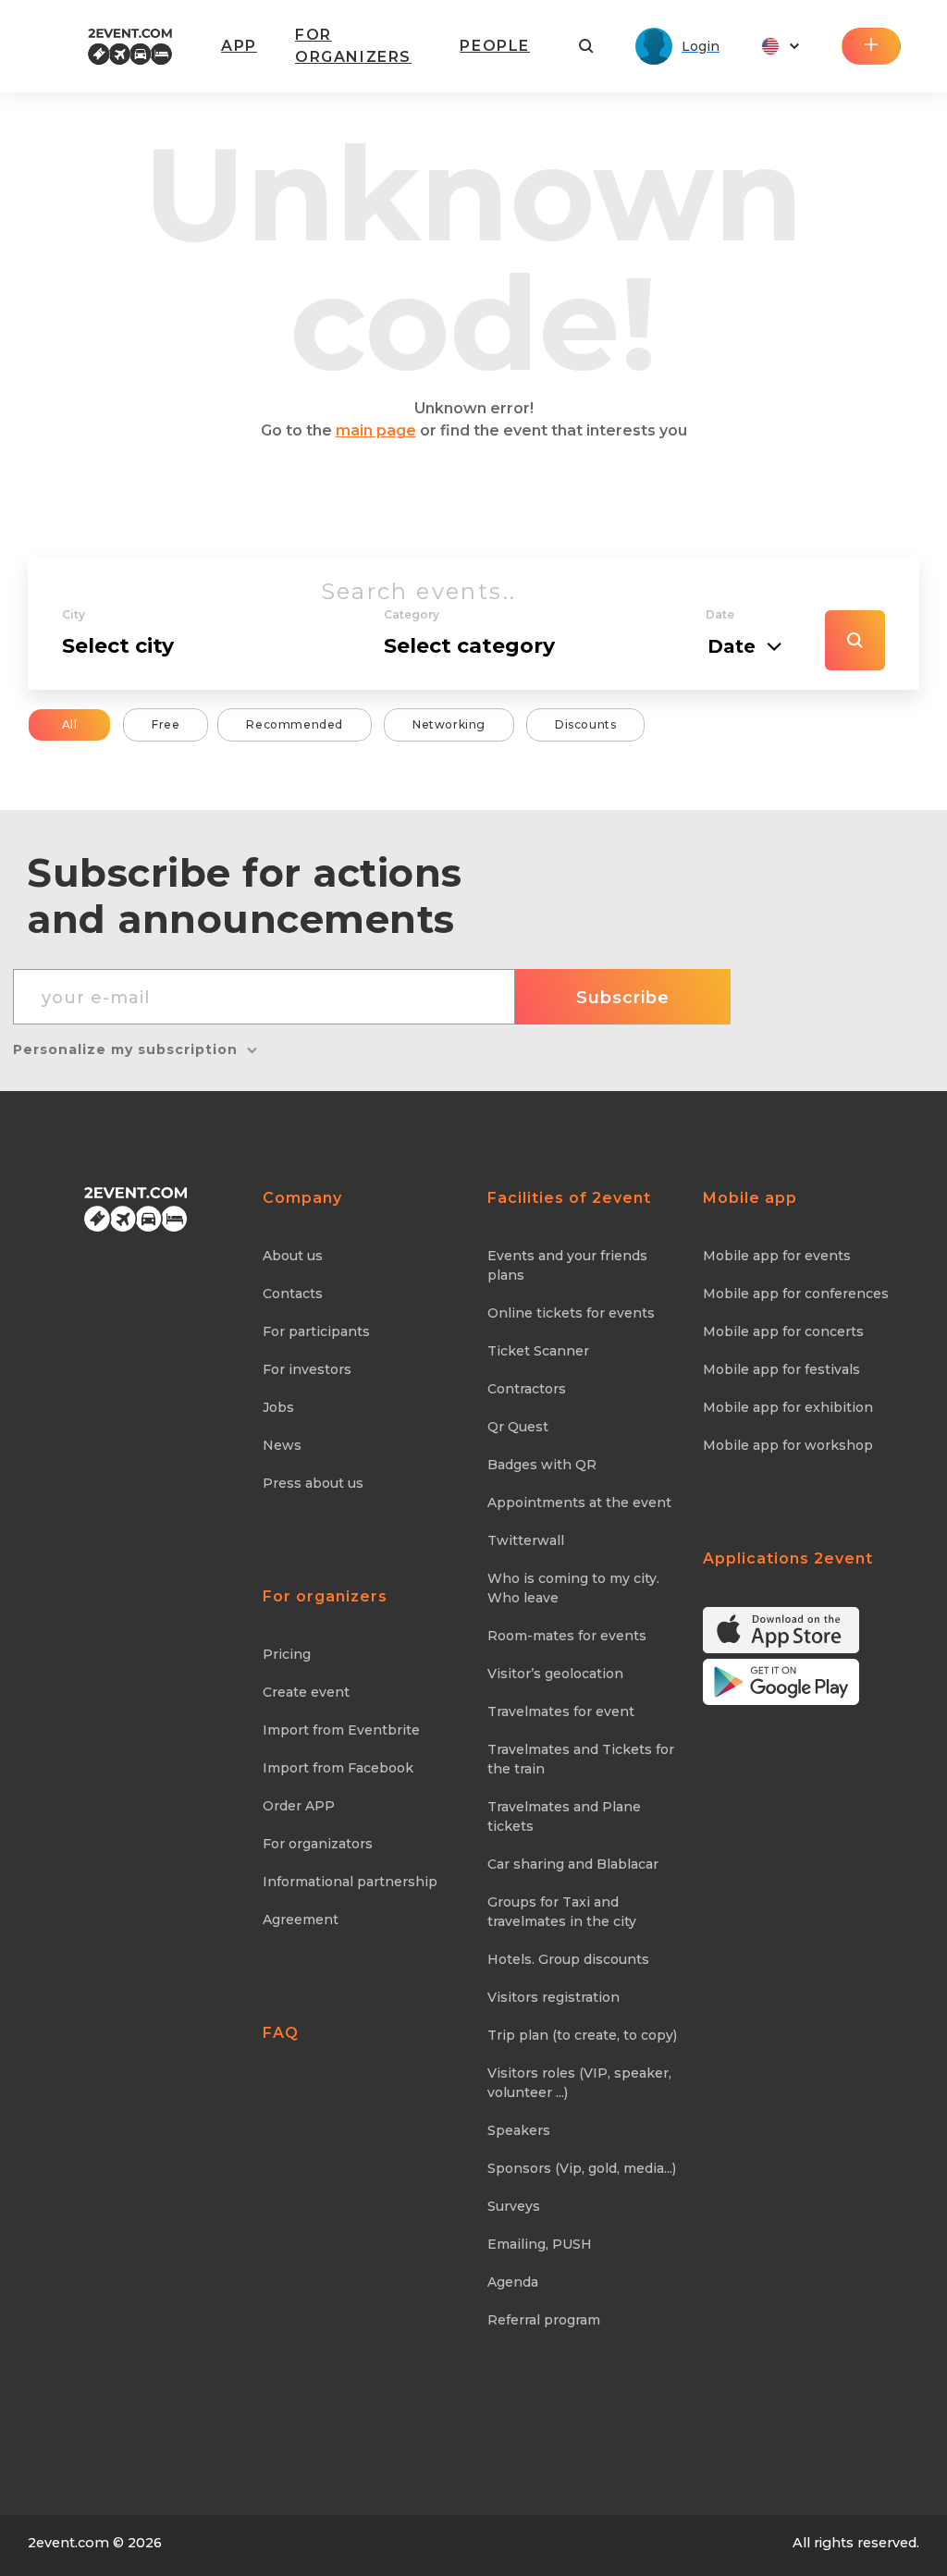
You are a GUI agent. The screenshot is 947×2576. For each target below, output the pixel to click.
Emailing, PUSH (540, 2244)
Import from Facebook (338, 1768)
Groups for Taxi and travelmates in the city (562, 1912)
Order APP (299, 1806)
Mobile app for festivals (781, 1369)
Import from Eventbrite (341, 1730)
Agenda (513, 2282)
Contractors (527, 1389)
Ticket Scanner (538, 1351)
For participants (316, 1331)
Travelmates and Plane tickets (564, 1816)
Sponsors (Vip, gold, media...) (582, 2168)
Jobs (278, 1407)
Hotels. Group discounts (568, 1959)
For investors (307, 1369)
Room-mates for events (567, 1636)
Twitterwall (526, 1540)
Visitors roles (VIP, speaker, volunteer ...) (579, 2083)
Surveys (514, 2206)
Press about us (313, 1483)
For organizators (318, 1844)
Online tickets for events (571, 1313)
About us (293, 1256)
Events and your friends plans (567, 1265)
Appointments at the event (579, 1503)
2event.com (68, 2543)
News (282, 1445)
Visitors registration (553, 1997)
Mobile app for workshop (788, 1445)
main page (376, 430)
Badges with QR (542, 1465)
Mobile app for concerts (783, 1331)
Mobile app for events (777, 1256)
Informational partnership (350, 1882)
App (239, 46)
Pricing (287, 1654)
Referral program (544, 2320)
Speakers (519, 2130)
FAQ (281, 2033)
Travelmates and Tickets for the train (581, 1759)
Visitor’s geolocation (555, 1674)
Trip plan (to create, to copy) (582, 2035)
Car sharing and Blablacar (573, 1864)
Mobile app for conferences (796, 1294)
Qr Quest (518, 1427)
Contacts (293, 1294)
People (495, 46)
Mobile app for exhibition (788, 1407)
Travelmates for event (561, 1711)
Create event (306, 1692)
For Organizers (353, 46)
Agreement (301, 1920)
